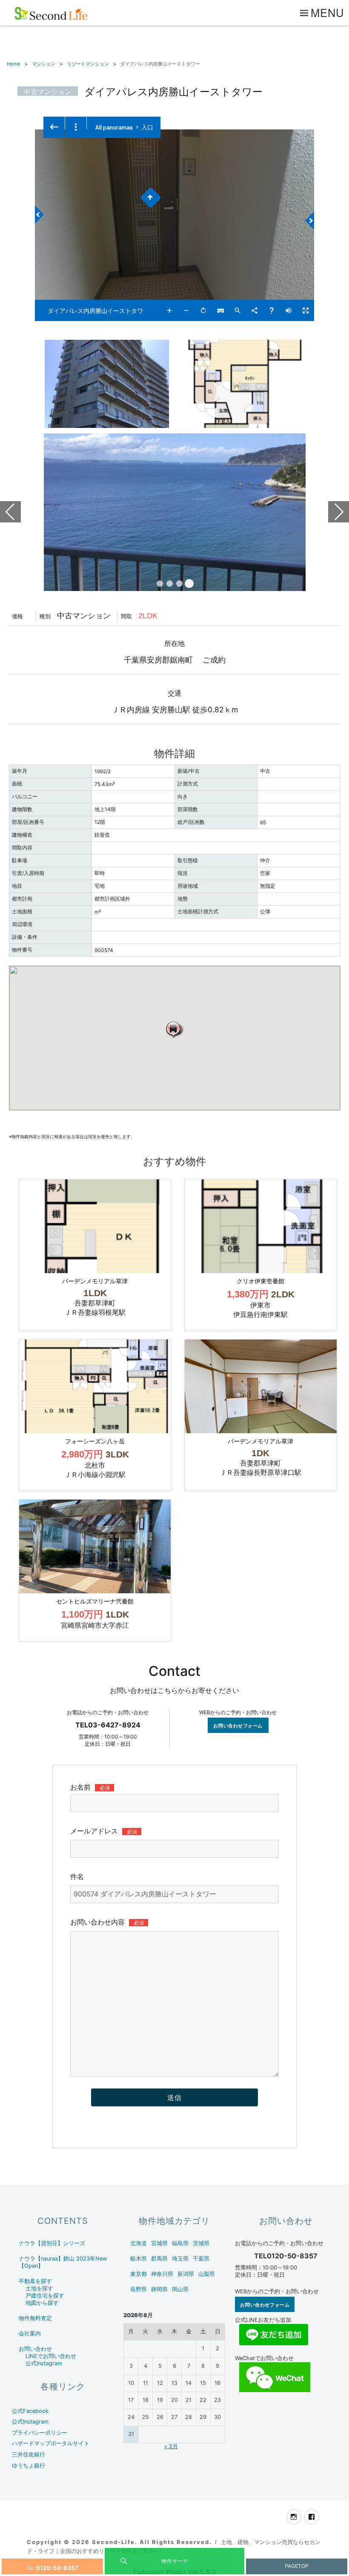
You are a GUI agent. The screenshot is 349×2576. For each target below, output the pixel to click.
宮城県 (159, 2243)
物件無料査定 (35, 2318)
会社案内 (30, 2334)
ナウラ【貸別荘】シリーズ (52, 2243)
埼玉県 (180, 2259)
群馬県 (159, 2259)
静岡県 (159, 2289)
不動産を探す (35, 2281)
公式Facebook (30, 2411)
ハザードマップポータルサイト (51, 2443)
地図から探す (42, 2303)
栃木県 (139, 2259)
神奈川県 (162, 2274)
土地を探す (39, 2288)
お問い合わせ (35, 2349)
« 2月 (171, 2446)
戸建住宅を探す (45, 2296)
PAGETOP (297, 2566)
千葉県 (201, 2259)
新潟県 (186, 2274)
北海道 (139, 2243)
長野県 (139, 2289)
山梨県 (207, 2274)
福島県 (180, 2243)
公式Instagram (44, 2363)
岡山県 (180, 2289)
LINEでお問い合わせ (51, 2356)
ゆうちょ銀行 (29, 2466)
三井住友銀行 (29, 2454)
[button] (174, 1029)
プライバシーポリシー (40, 2433)
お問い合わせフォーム (238, 1725)
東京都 (139, 2274)
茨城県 (201, 2243)
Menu (328, 12)
